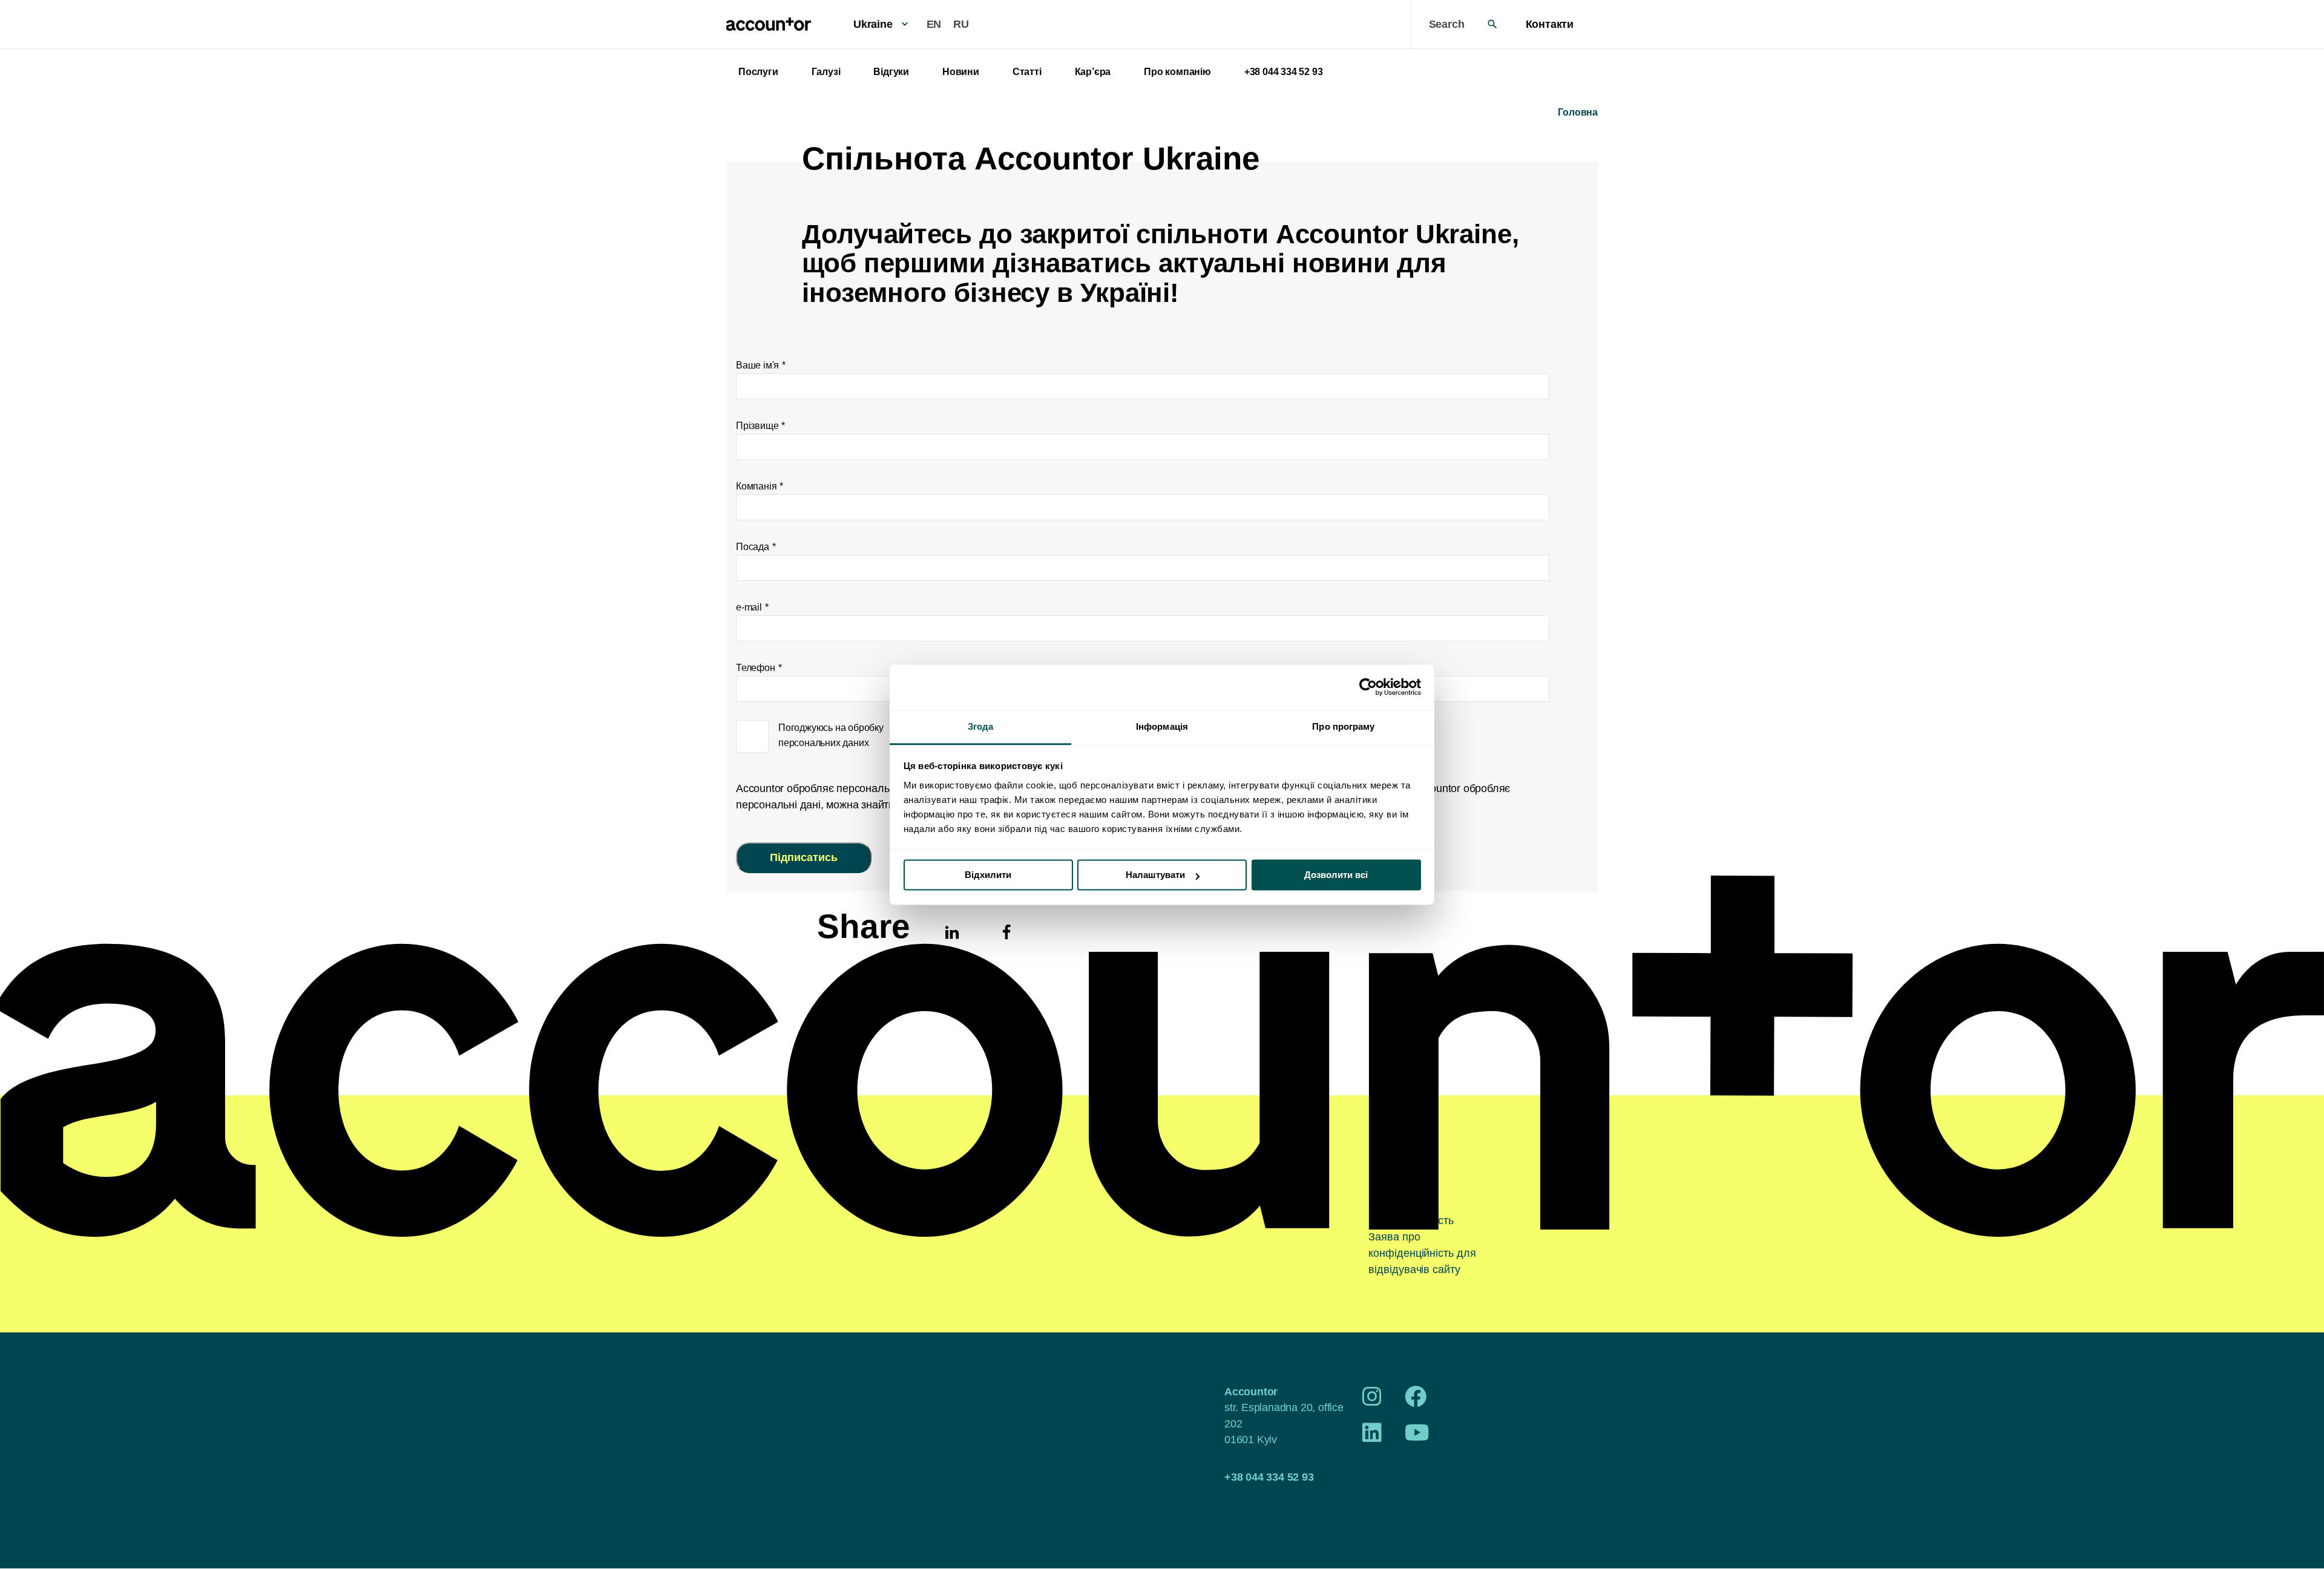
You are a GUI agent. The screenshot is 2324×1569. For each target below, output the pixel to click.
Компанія (756, 486)
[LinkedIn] (1372, 1437)
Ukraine (873, 24)
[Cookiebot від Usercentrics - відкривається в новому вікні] (1368, 687)
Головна (1578, 112)
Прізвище (757, 426)
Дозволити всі (1336, 875)
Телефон (756, 668)
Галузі (826, 72)
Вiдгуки (891, 72)
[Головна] (769, 24)
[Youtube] (1417, 1437)
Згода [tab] (981, 726)
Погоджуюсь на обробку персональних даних (831, 735)
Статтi (1027, 72)
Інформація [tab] (1162, 726)
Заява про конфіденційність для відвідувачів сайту (1422, 1253)
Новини (961, 72)
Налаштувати (1155, 875)
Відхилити (988, 875)
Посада (753, 547)
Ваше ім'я (757, 365)
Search (1447, 24)
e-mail (749, 607)
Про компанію (1177, 72)
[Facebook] (1416, 1401)
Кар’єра (1093, 72)
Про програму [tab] (1343, 726)
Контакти (1550, 24)
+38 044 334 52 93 (1284, 72)
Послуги (758, 72)
